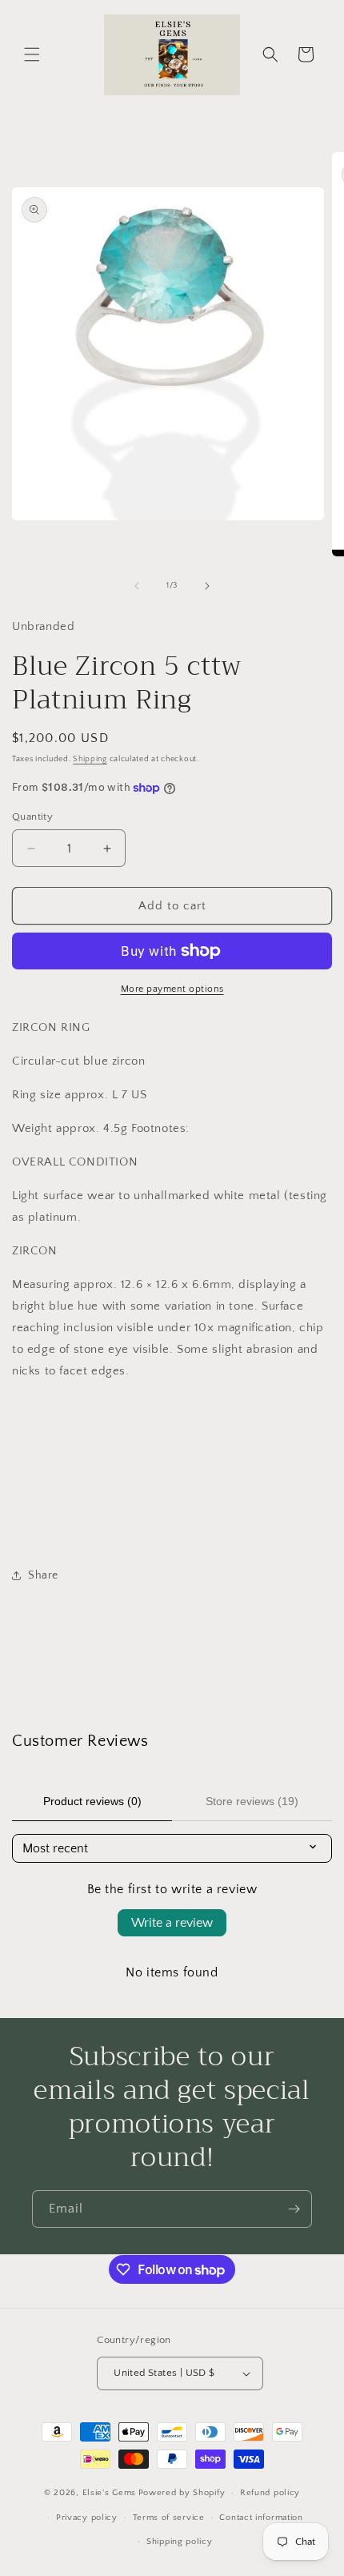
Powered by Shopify (182, 2493)
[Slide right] (207, 586)
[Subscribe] (294, 2209)
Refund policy (270, 2493)
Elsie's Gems (109, 2493)
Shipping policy (180, 2542)
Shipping (90, 759)
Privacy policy (87, 2518)
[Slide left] (137, 586)
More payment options (172, 989)
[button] (32, 54)
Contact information (261, 2518)
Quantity (32, 817)
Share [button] (43, 1575)
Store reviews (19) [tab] (252, 1801)
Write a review (172, 1923)
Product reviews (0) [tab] (92, 1801)
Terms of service (169, 2518)
